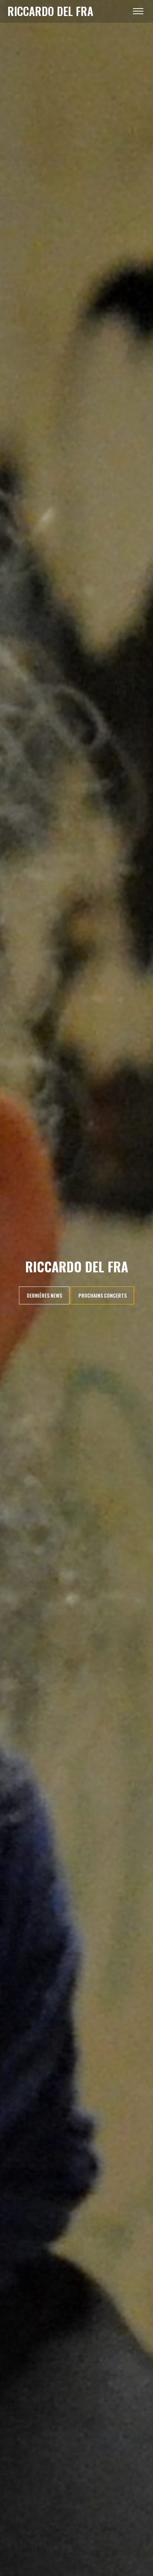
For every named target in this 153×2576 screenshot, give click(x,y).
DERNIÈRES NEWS (44, 1295)
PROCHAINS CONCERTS (102, 1295)
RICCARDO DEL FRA (50, 11)
